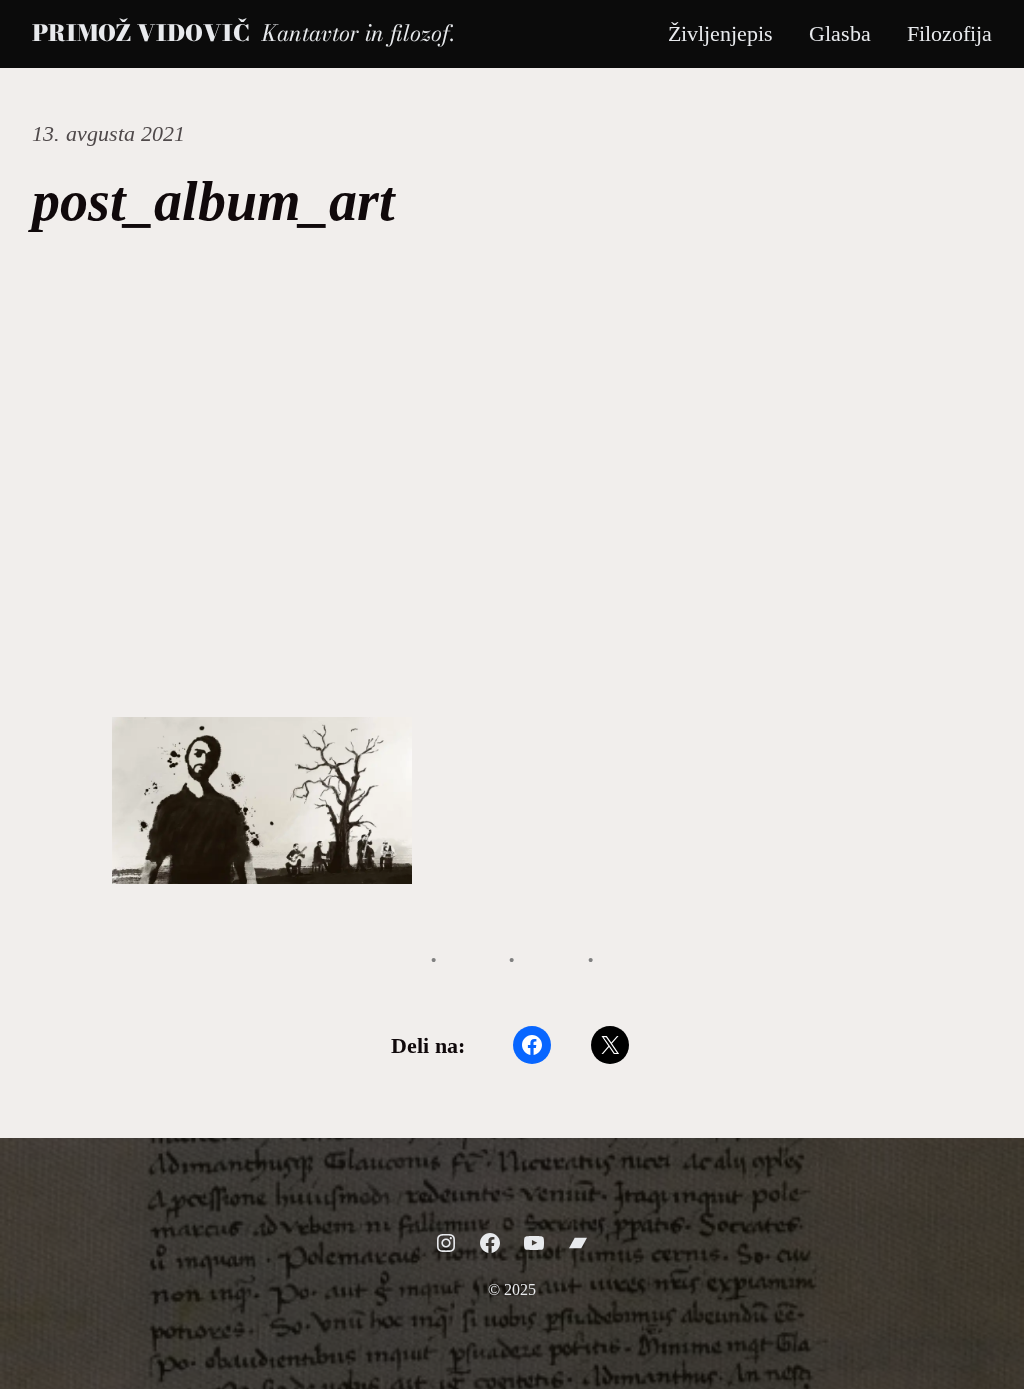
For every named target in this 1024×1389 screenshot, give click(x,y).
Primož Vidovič (140, 33)
